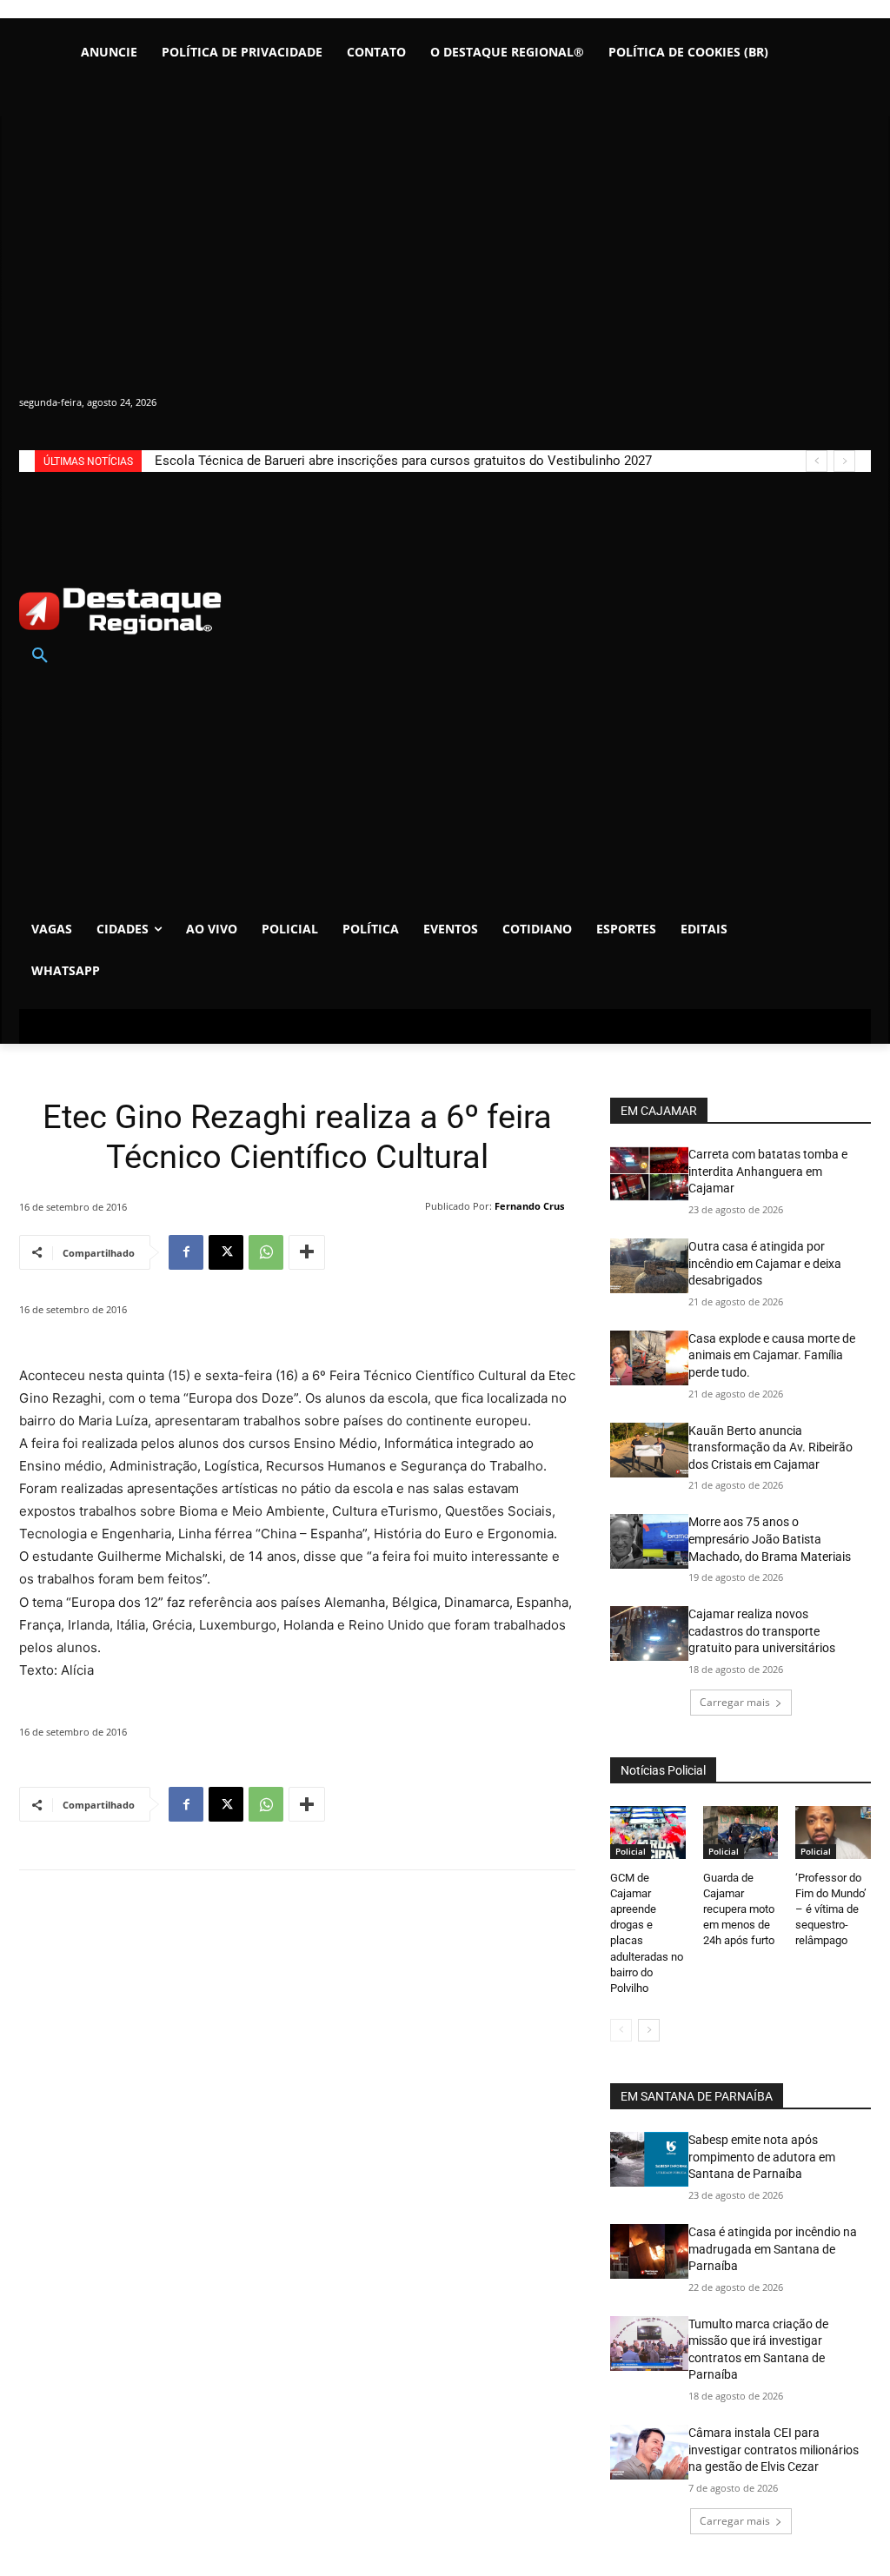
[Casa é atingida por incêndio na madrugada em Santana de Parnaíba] (649, 2251)
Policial (631, 1851)
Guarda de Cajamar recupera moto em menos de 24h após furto (739, 1909)
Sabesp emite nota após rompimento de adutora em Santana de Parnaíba (762, 2157)
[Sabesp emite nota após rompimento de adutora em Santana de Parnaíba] (649, 2159)
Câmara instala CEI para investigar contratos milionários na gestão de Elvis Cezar (774, 2450)
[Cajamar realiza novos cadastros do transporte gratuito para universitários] (649, 1633)
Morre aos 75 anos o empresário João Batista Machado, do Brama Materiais (770, 1539)
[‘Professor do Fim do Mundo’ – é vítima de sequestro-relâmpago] (833, 1832)
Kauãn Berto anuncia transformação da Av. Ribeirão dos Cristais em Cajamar (770, 1447)
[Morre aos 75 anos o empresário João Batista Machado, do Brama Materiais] (649, 1541)
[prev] (817, 461)
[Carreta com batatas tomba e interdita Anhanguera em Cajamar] (649, 1174)
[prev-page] (621, 2030)
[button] (40, 656)
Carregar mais (735, 1702)
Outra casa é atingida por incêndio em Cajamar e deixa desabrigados (765, 1263)
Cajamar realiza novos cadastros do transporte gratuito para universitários (762, 1631)
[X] (226, 1252)
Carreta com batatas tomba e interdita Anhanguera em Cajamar (768, 1171)
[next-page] (649, 2030)
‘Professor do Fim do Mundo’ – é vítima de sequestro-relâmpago (831, 1909)
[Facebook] (186, 1252)
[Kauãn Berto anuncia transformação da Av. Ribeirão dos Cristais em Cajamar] (649, 1450)
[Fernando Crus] (414, 1206)
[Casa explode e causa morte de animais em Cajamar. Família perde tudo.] (649, 1358)
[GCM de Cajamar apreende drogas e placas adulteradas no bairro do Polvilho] (648, 1832)
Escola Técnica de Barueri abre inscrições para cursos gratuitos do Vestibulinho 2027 (403, 461)
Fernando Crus (529, 1206)
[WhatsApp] (266, 1252)
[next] (844, 461)
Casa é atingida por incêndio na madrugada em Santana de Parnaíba (773, 2249)
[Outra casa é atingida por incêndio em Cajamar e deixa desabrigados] (649, 1266)
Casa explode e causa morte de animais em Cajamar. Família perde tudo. (772, 1355)
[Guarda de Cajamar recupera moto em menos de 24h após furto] (741, 1832)
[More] (307, 1252)
